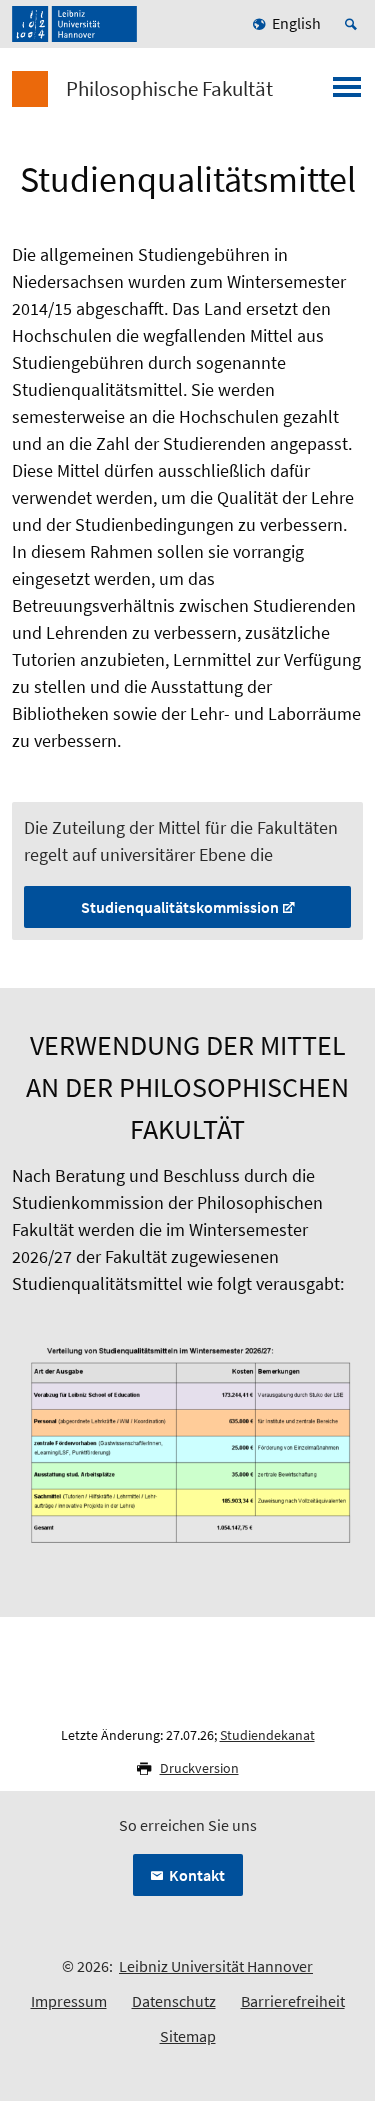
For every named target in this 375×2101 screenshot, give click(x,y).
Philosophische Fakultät (169, 89)
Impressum (69, 2001)
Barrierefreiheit (293, 2001)
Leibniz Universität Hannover (216, 1966)
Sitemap (188, 2036)
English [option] (296, 23)
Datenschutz (174, 2001)
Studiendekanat (267, 1735)
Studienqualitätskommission (180, 907)
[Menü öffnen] (347, 93)
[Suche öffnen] (354, 24)
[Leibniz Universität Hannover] (74, 24)
